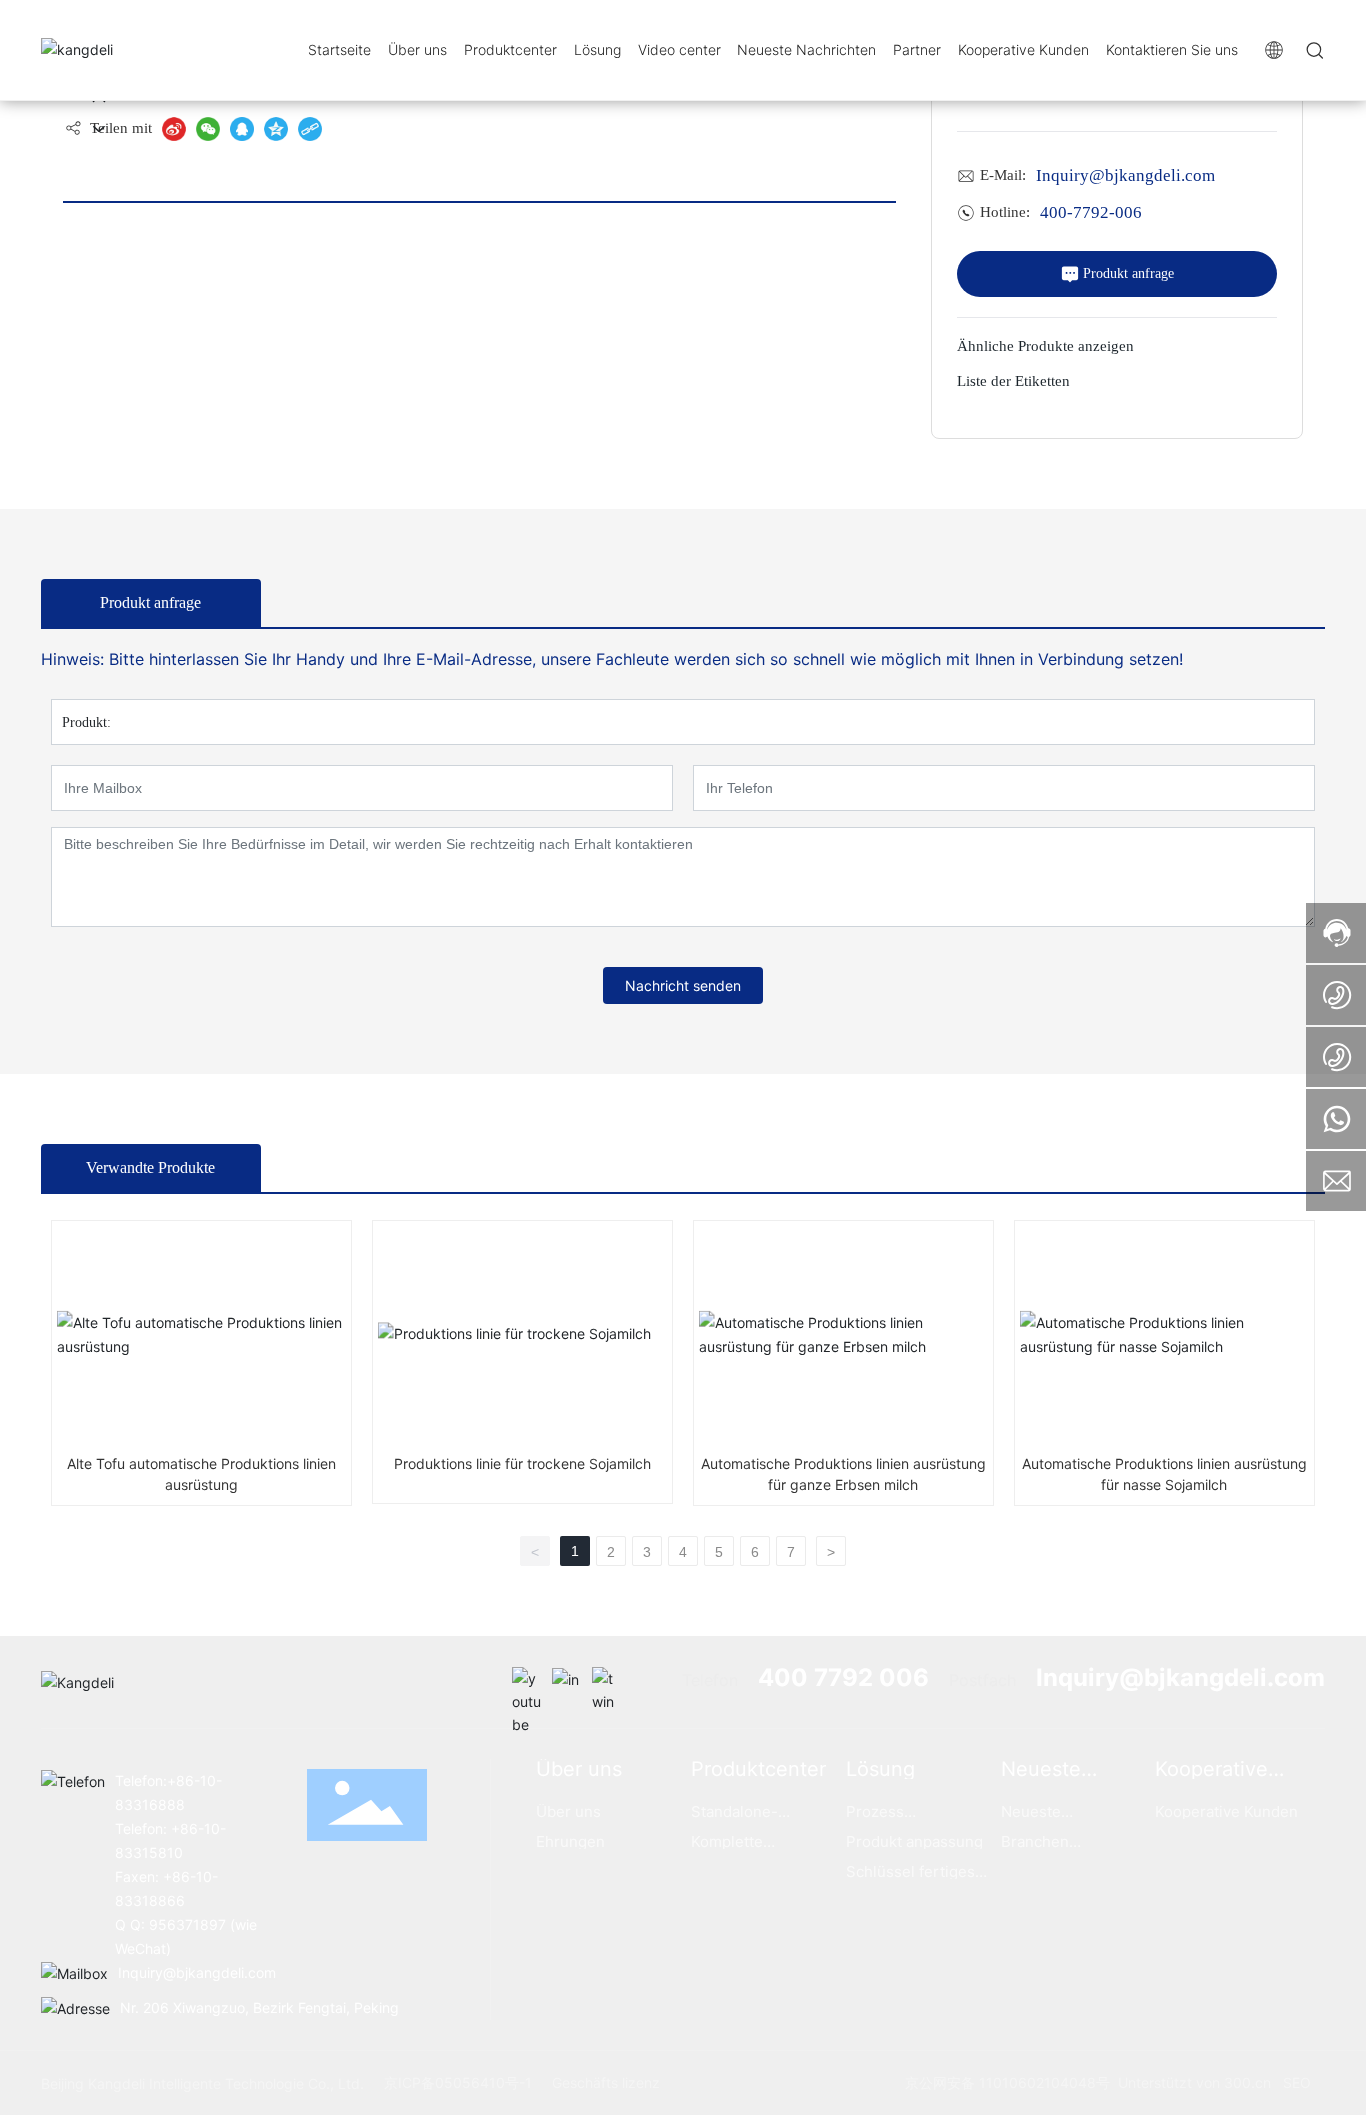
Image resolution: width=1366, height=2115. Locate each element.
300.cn (1247, 2082)
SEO (1297, 2082)
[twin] (607, 1682)
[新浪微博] (174, 129)
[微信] (208, 129)
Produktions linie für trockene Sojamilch (522, 1463)
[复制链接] (310, 129)
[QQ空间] (276, 129)
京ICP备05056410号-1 (458, 2082)
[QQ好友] (242, 129)
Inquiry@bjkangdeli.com (1125, 175)
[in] (567, 1682)
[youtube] (527, 1682)
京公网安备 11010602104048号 (1007, 2082)
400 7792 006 (843, 1677)
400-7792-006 (1091, 212)
